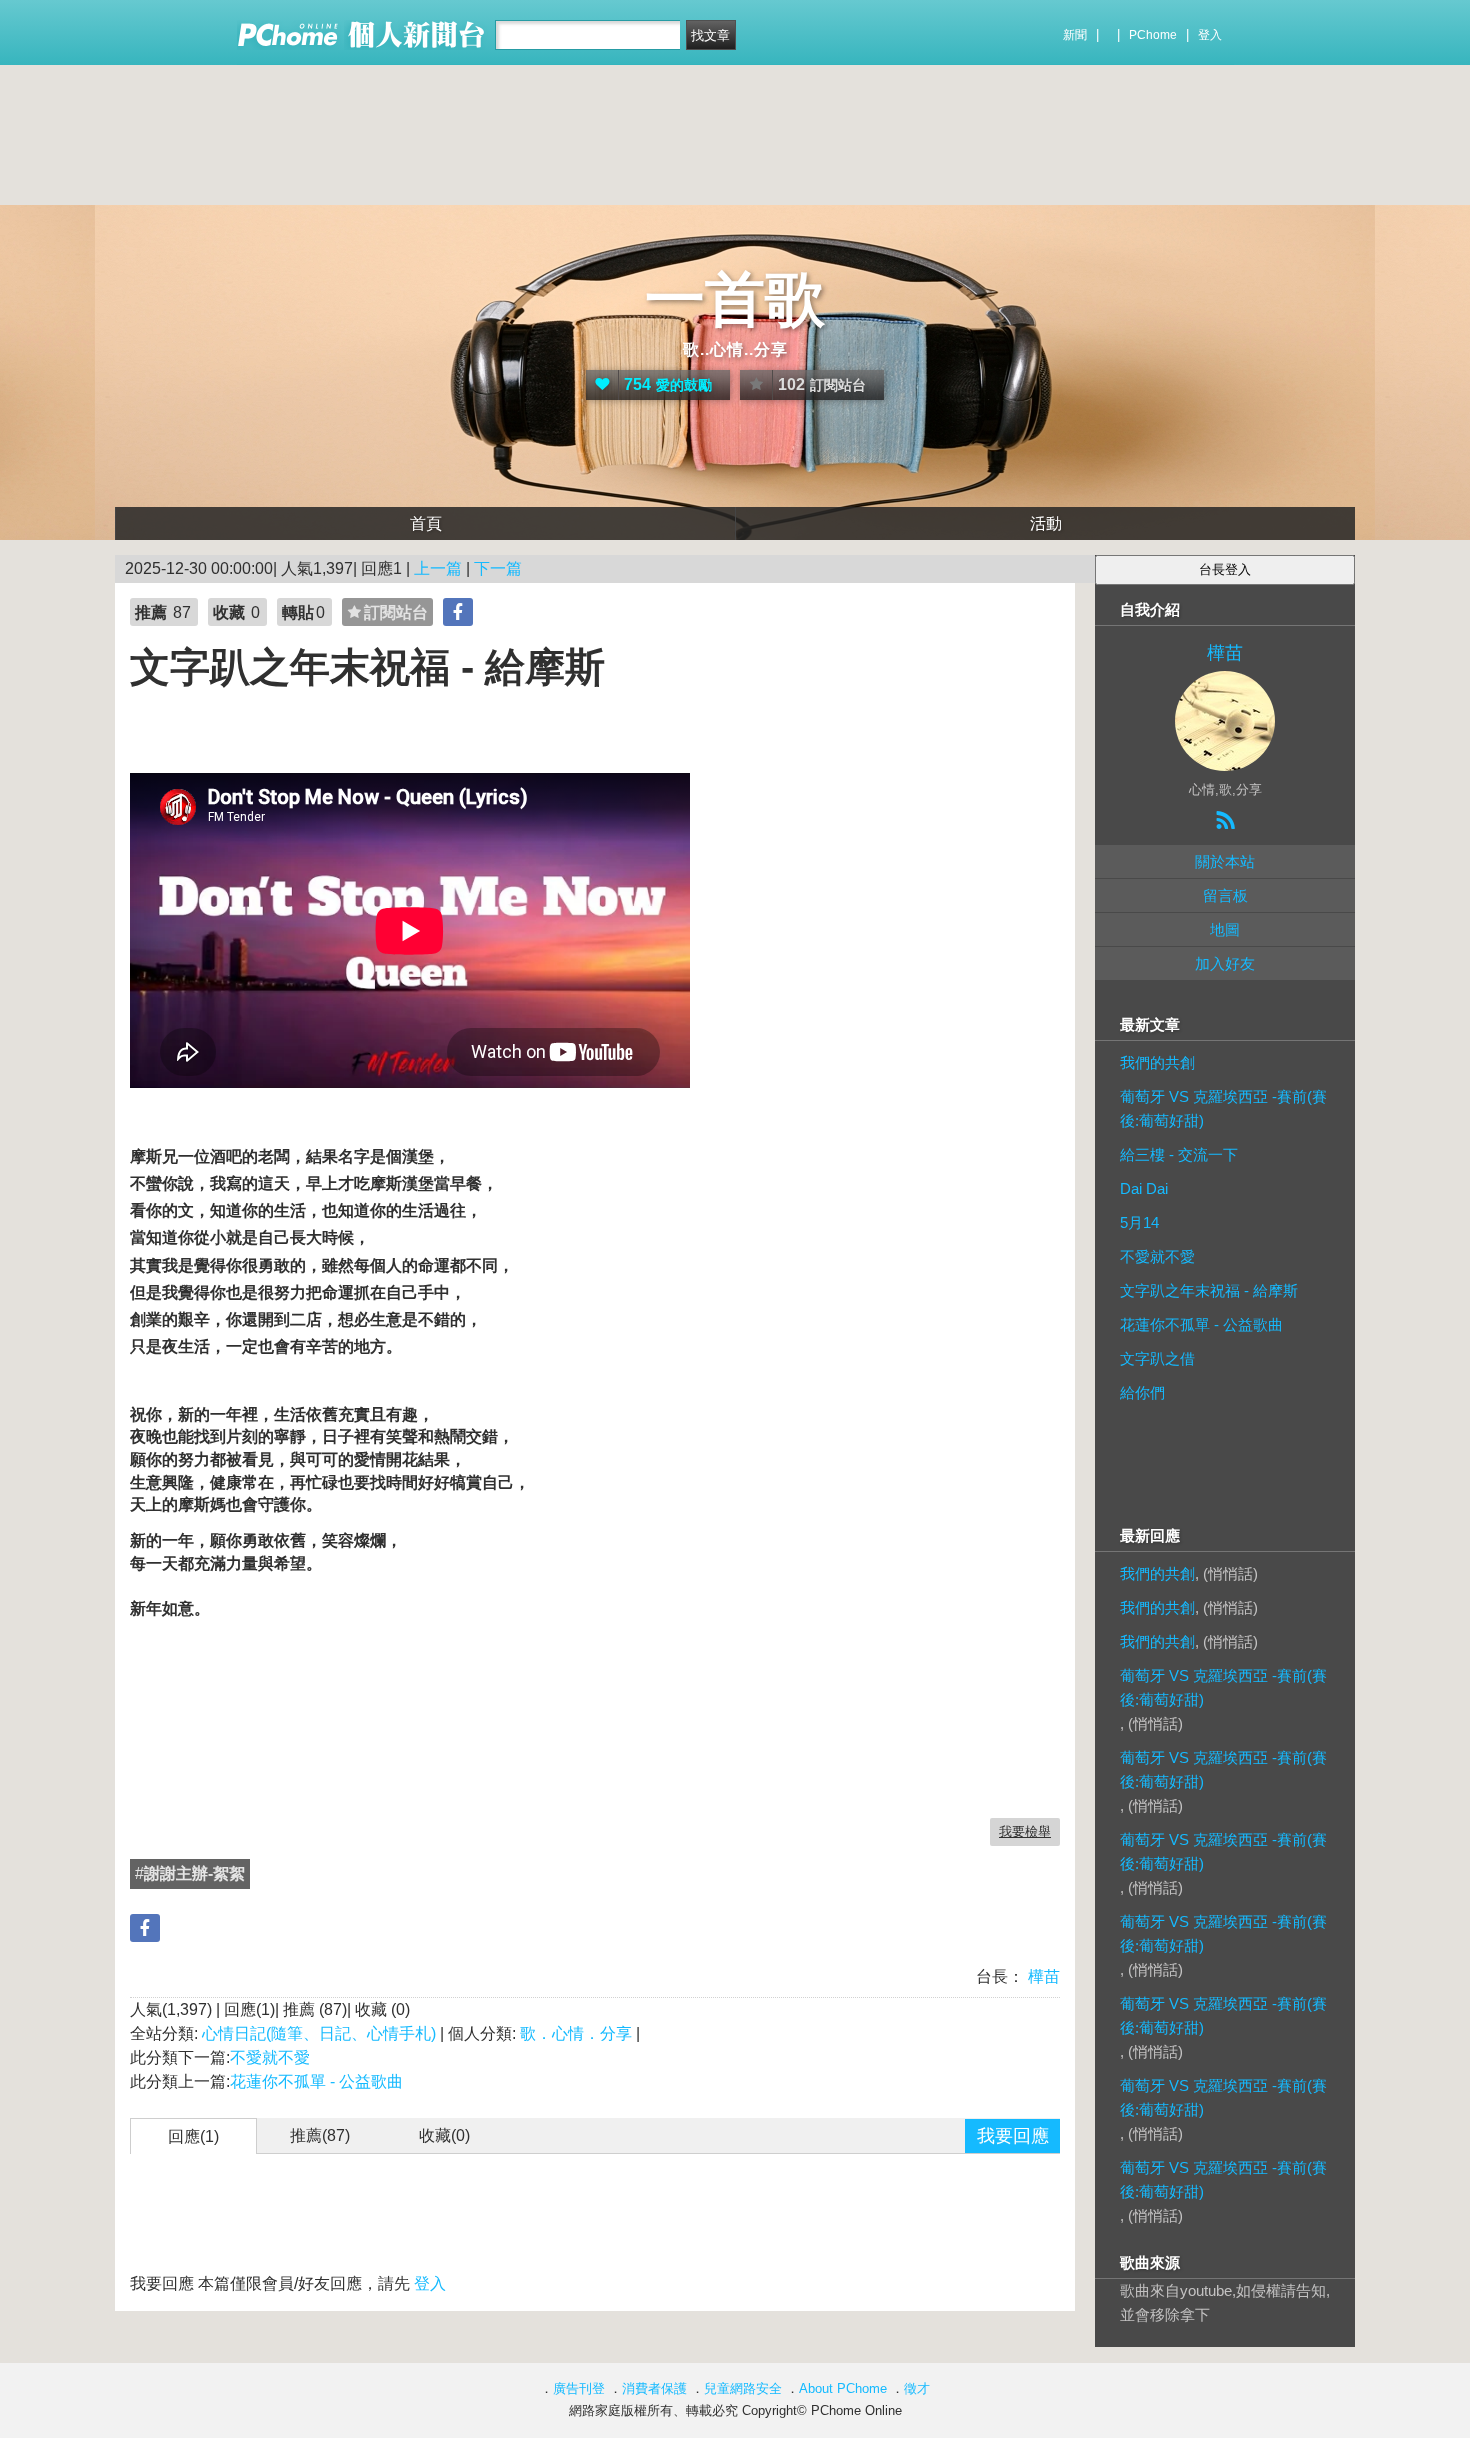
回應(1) (193, 2136)
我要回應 (1013, 2136)
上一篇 (438, 568)
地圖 (1225, 929)
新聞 (1075, 35)
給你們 (1142, 1392)
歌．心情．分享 (576, 2033)
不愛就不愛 (270, 2057)
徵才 (917, 2388)
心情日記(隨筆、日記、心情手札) (319, 2033)
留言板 (1225, 895)
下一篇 (498, 568)
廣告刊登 (579, 2388)
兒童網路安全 (743, 2388)
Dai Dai (1144, 1188)
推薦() (320, 2135)
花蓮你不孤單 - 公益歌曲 (316, 2081)
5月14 (1139, 1222)
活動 (1046, 523)
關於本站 (1225, 861)
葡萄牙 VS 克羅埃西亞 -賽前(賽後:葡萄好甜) (1223, 1108)
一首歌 (735, 299)
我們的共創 (1157, 1062)
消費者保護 (654, 2388)
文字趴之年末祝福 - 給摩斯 (1209, 1290)
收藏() (444, 2135)
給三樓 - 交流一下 (1179, 1154)
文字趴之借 (1157, 1358)
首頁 (426, 523)
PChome (1153, 35)
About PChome (843, 2388)
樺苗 (1042, 1976)
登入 (1210, 35)
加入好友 (1225, 963)
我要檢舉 (1025, 1831)
